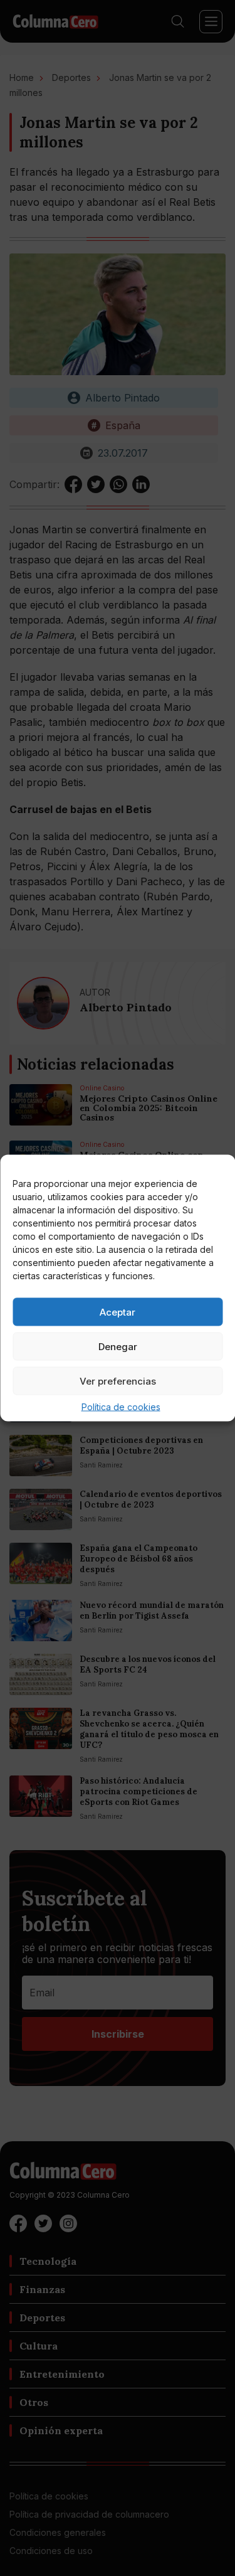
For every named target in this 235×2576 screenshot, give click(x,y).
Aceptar (118, 1312)
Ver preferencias (118, 1381)
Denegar (118, 1346)
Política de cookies (121, 1407)
